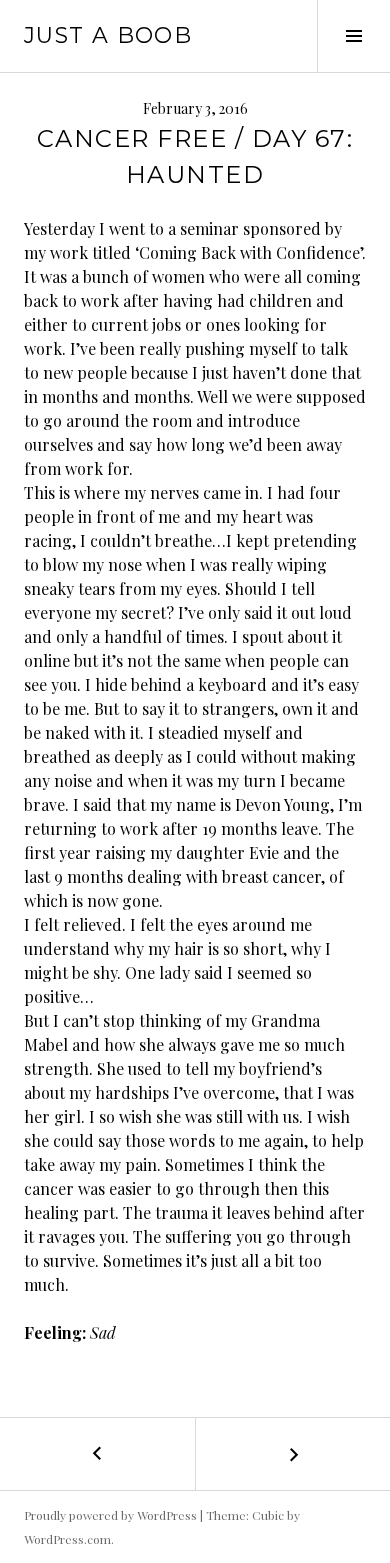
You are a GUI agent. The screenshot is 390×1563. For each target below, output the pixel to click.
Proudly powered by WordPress (110, 1515)
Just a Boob (108, 35)
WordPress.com (67, 1539)
